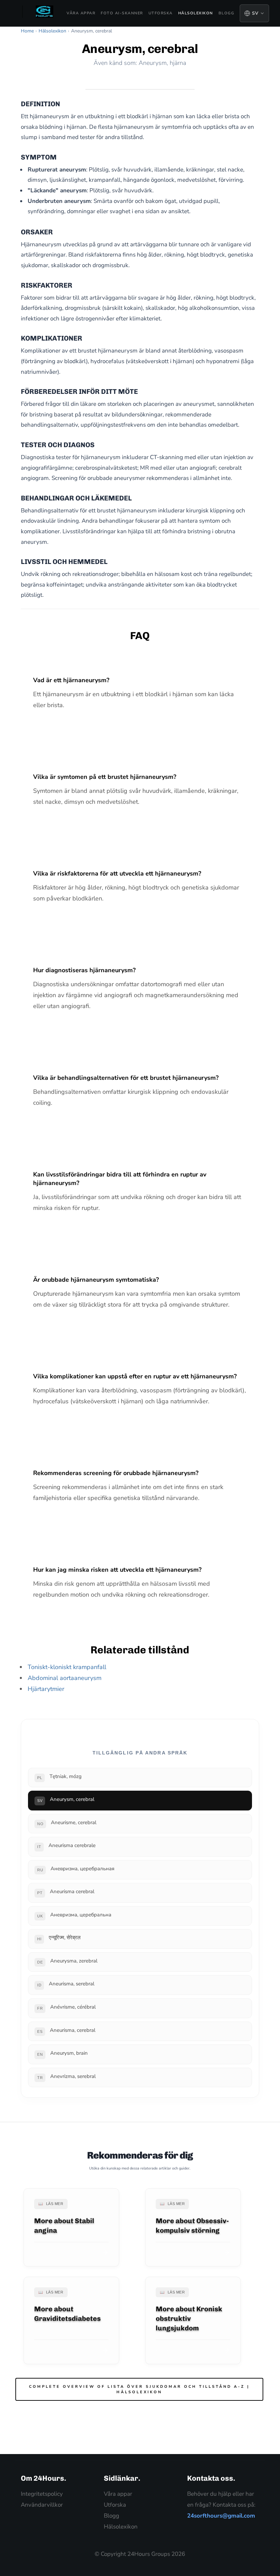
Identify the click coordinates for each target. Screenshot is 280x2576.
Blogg (227, 13)
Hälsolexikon (196, 13)
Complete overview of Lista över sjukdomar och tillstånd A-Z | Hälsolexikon (139, 2389)
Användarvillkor (42, 2505)
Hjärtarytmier (46, 1689)
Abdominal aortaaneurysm (65, 1678)
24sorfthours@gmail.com (221, 2516)
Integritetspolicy (42, 2494)
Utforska (161, 13)
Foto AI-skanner (122, 13)
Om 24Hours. (44, 2478)
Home (27, 31)
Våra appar (81, 13)
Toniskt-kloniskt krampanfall (67, 1667)
